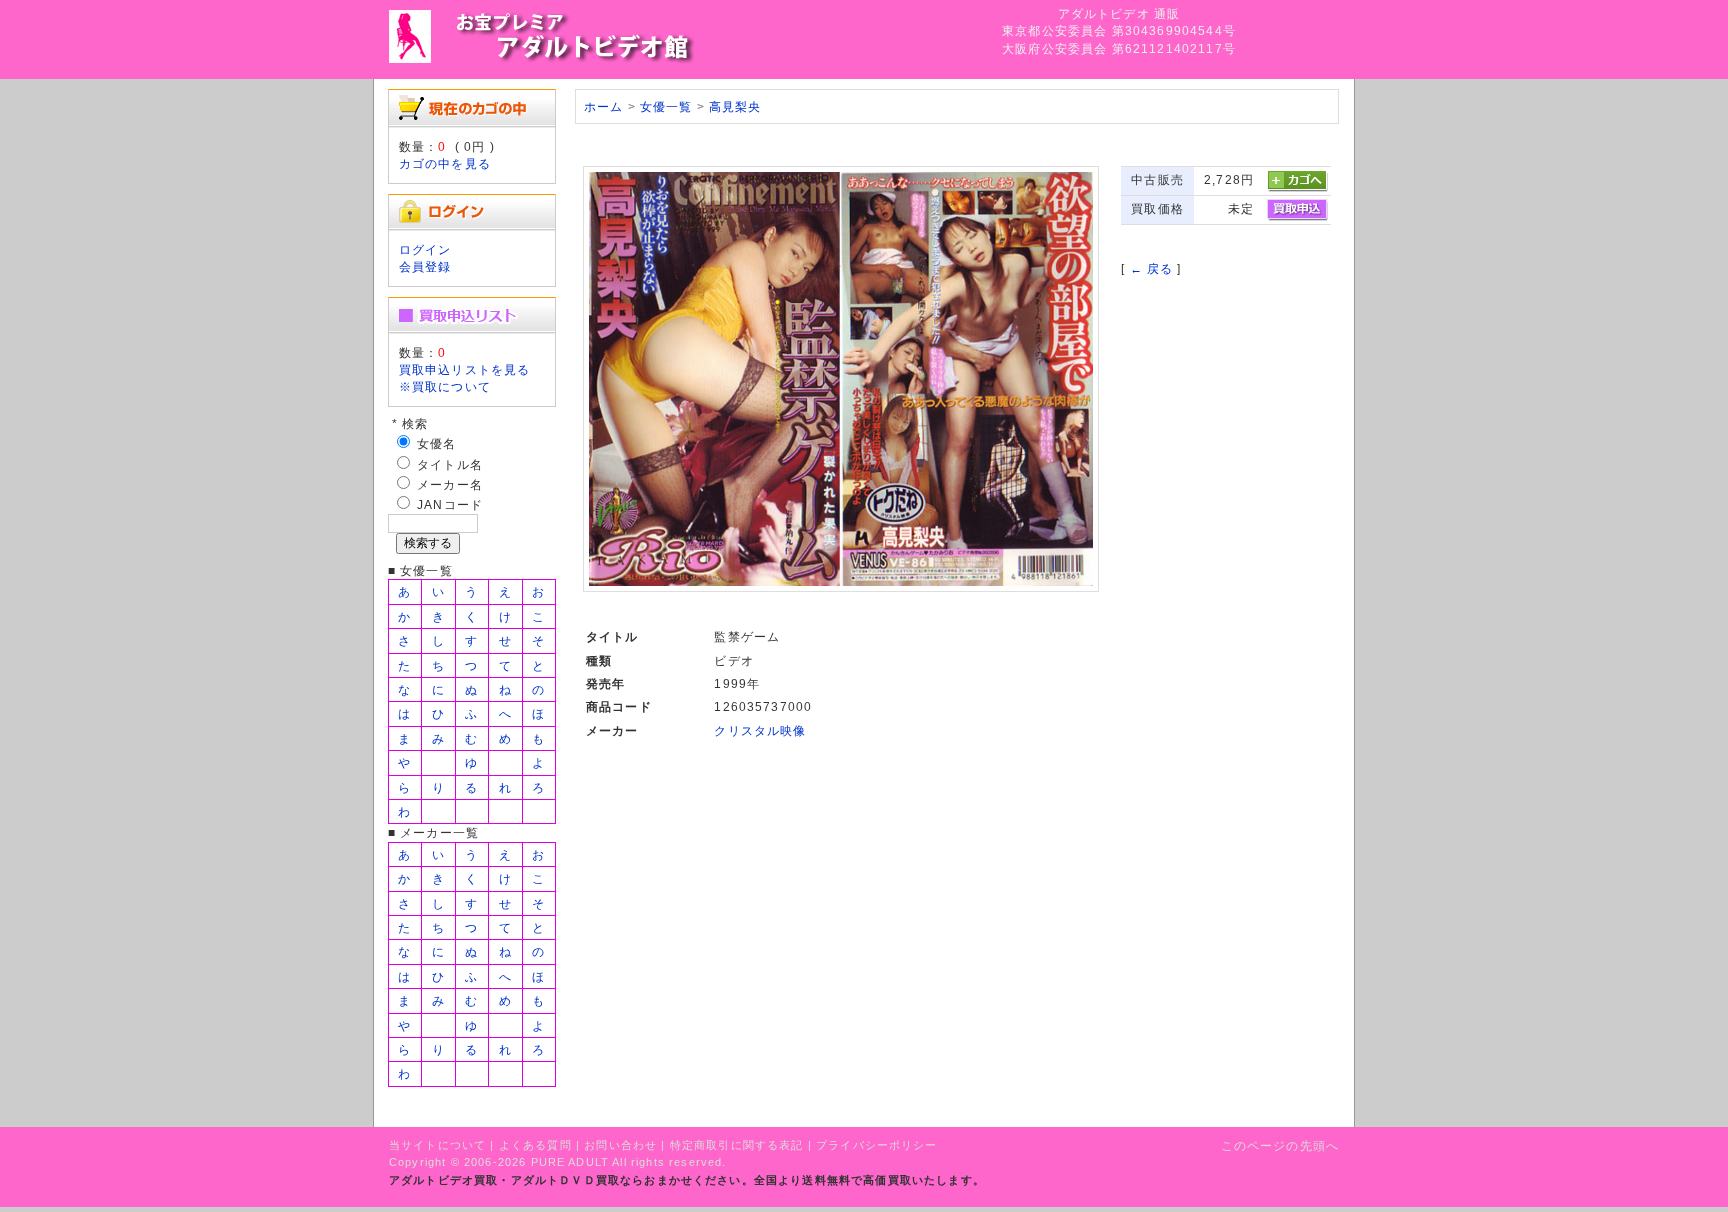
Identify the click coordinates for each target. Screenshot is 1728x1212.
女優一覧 (666, 106)
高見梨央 (735, 106)
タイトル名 (450, 464)
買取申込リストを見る (465, 369)
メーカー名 (450, 484)
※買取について (445, 386)
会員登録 (425, 266)
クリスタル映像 (760, 730)
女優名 (436, 443)
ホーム (603, 106)
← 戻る (1152, 268)
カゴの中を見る (445, 163)
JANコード (450, 504)
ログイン (425, 249)
